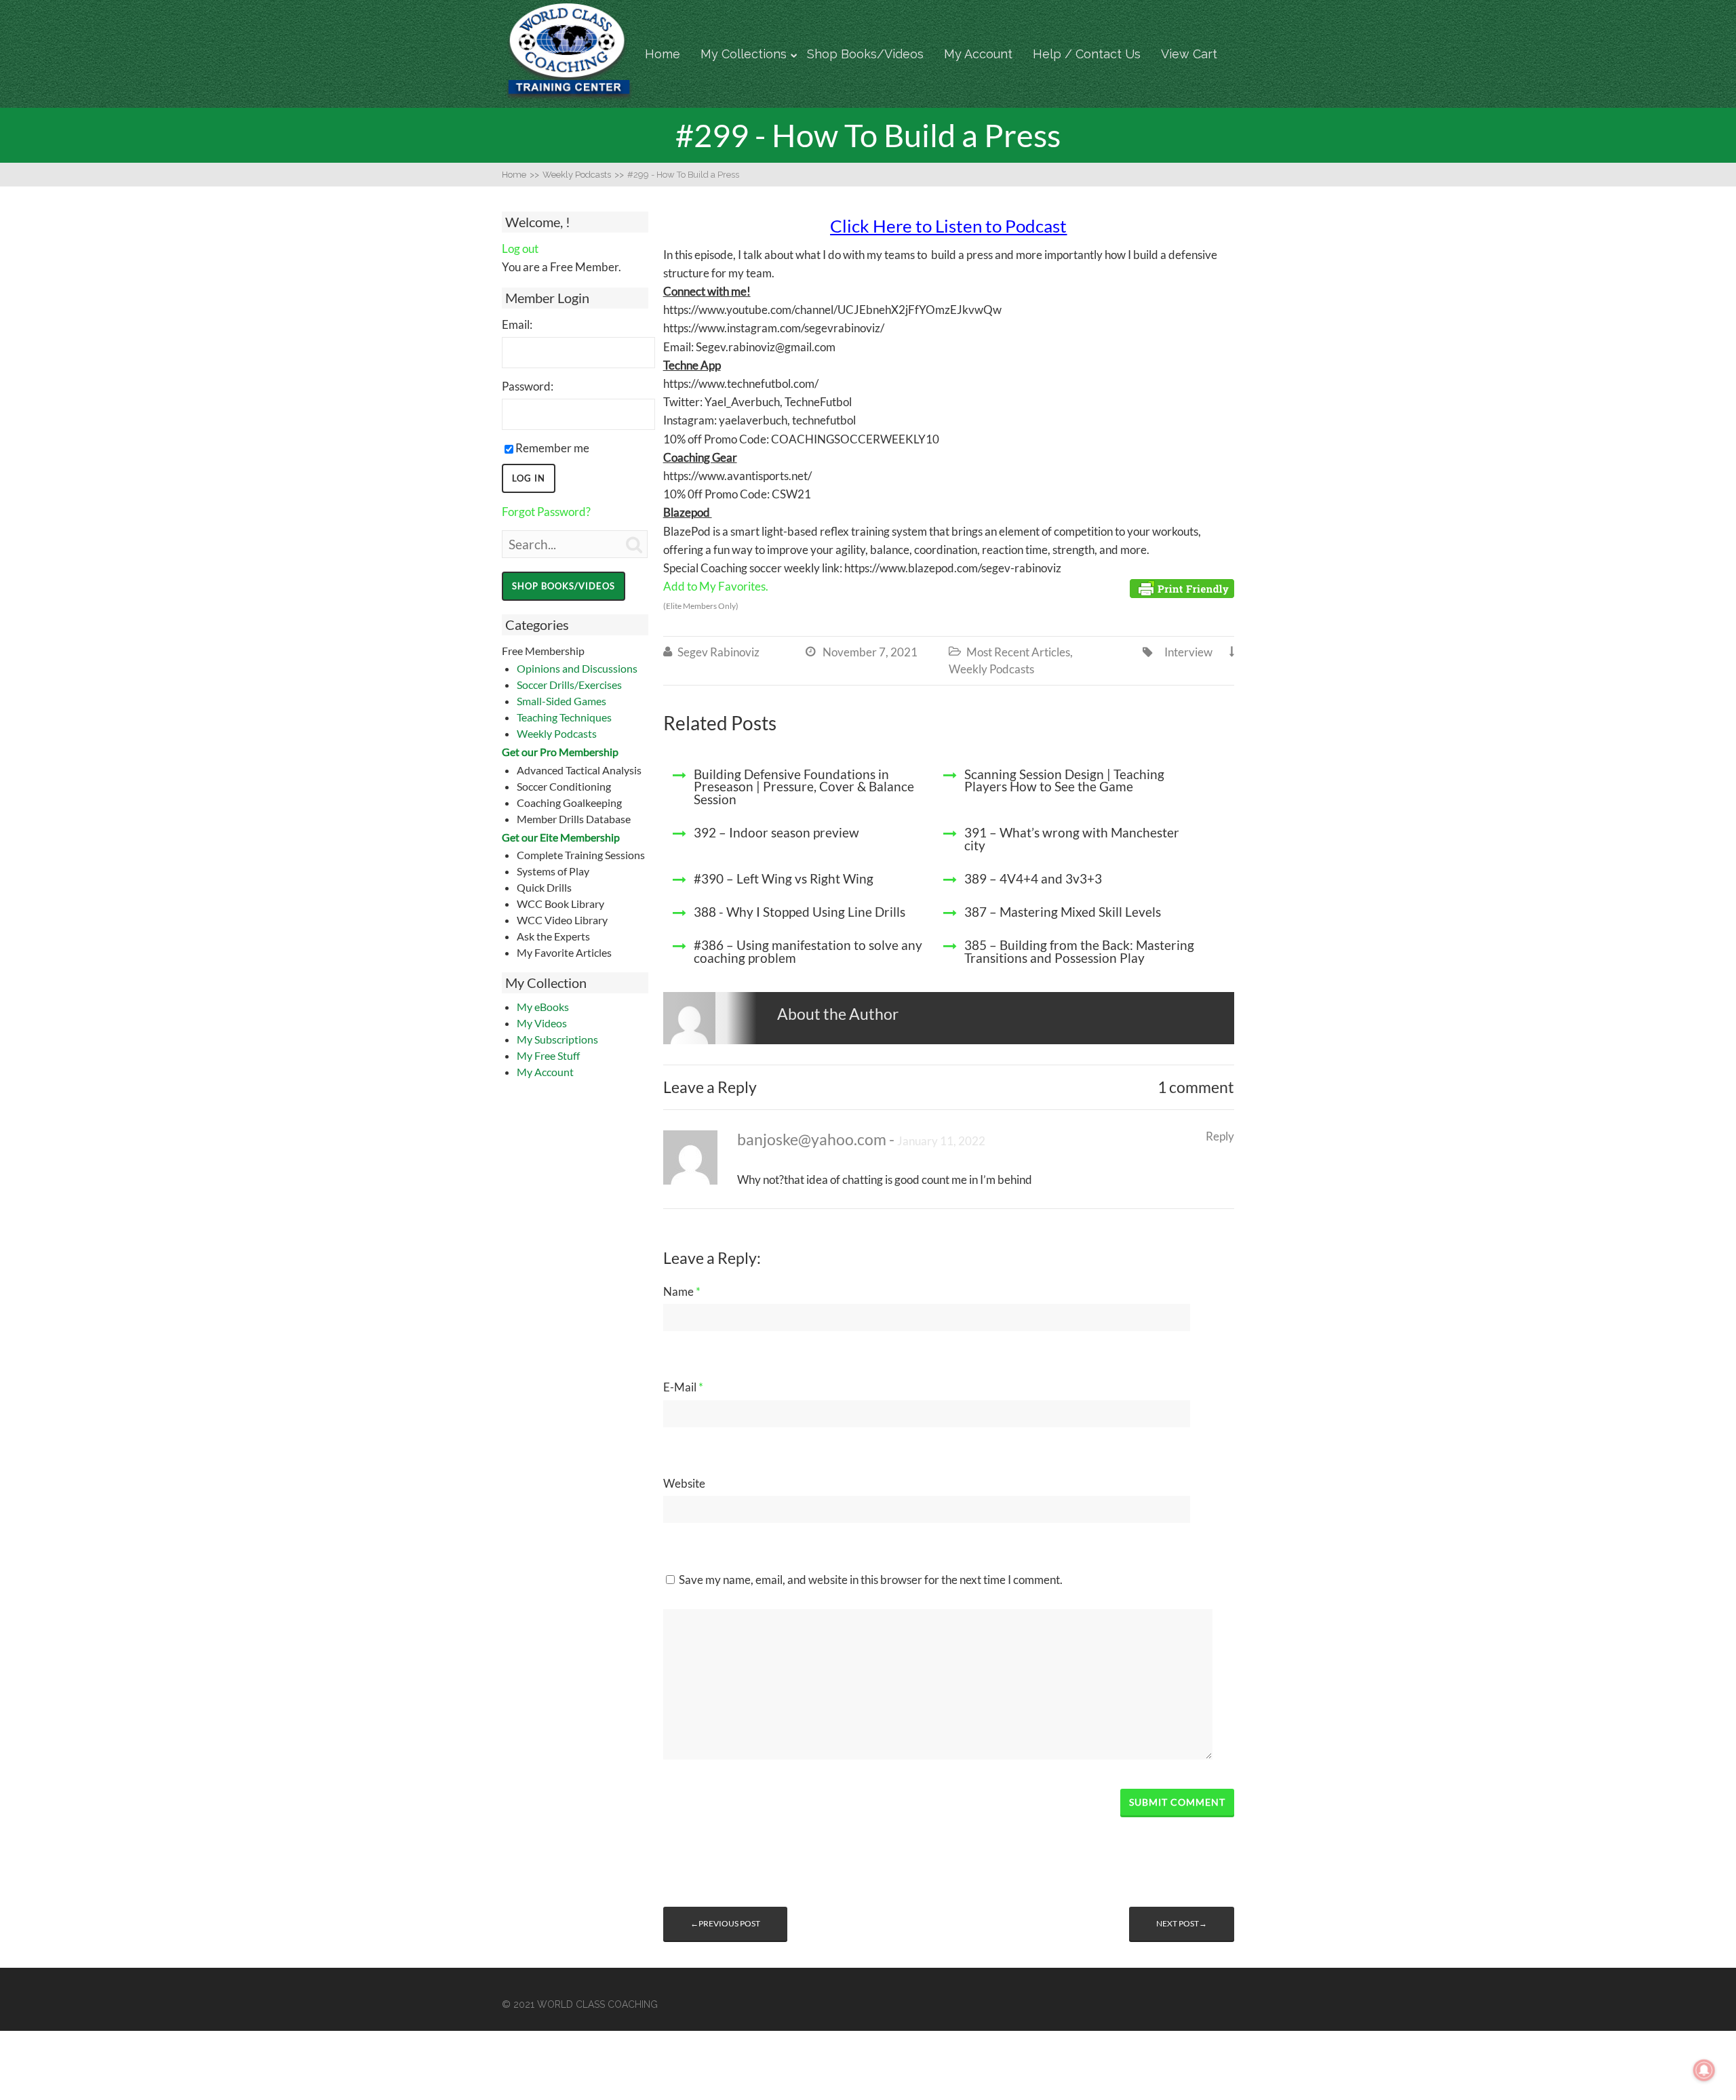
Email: (517, 324)
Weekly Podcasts (557, 733)
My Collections (744, 54)
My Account (978, 54)
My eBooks (543, 1007)
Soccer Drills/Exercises (569, 685)
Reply (1220, 1136)
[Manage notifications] (1704, 2070)
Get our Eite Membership (561, 837)
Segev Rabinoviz (718, 652)
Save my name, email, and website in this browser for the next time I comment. (871, 1580)
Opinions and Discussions (577, 668)
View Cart (1189, 54)
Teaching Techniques (564, 717)
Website (684, 1483)
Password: (528, 386)
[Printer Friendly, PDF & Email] (1182, 587)
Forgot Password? (546, 512)
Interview (1188, 652)
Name (682, 1291)
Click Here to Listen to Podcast (948, 226)
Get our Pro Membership (560, 752)
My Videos (542, 1023)
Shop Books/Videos (865, 54)
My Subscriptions (557, 1039)
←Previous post (725, 1923)
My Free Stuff (548, 1055)
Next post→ (1182, 1923)
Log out (520, 249)
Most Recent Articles (1018, 652)
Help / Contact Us (1087, 54)
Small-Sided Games (561, 701)
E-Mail (683, 1387)
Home (663, 54)
